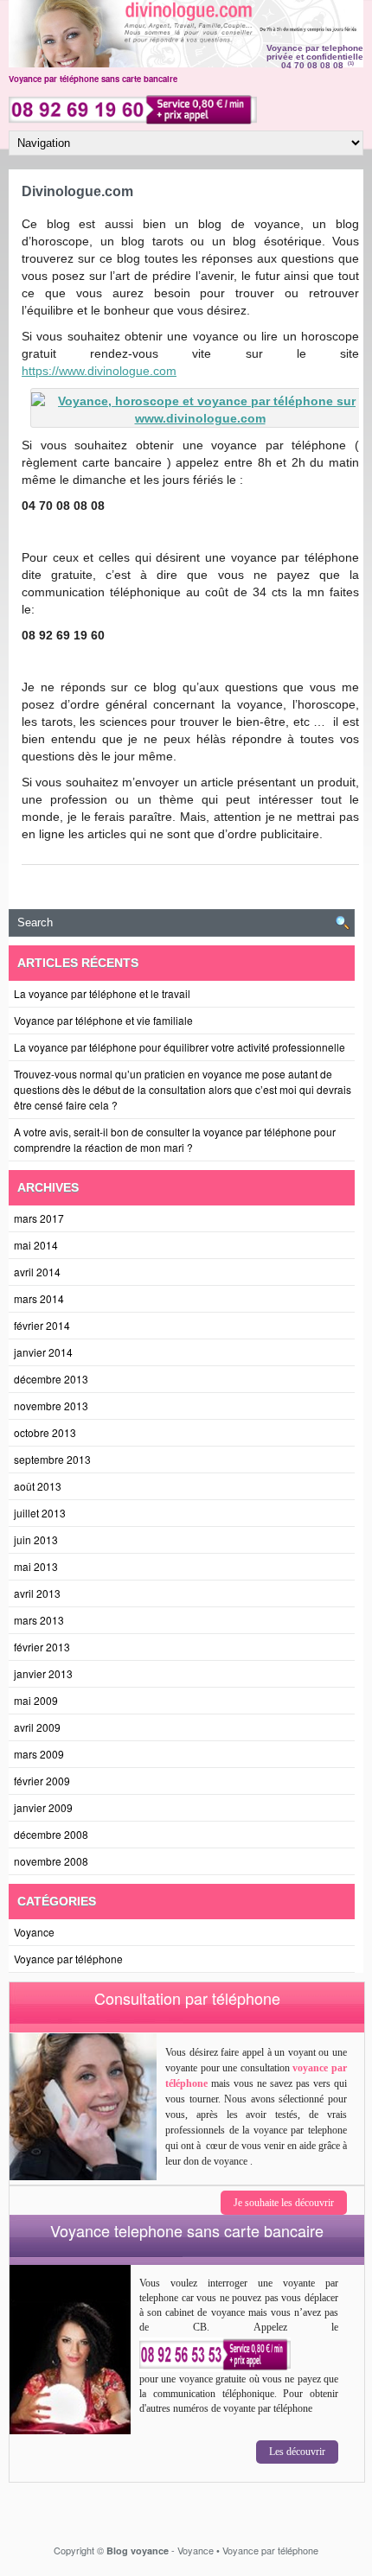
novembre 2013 (51, 1406)
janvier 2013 (43, 1673)
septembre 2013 (52, 1459)
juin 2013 (36, 1539)
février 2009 (42, 1781)
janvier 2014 (43, 1352)
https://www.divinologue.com (99, 371)
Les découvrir (297, 2452)
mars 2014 (39, 1298)
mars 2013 (39, 1620)
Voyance (34, 1932)
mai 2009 (36, 1700)
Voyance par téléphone (68, 1959)
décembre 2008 (51, 1834)
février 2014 (42, 1325)
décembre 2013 (51, 1379)
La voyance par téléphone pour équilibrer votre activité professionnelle (180, 1047)
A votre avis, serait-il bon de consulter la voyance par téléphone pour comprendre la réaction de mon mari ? (175, 1139)
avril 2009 (37, 1727)
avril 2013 (37, 1593)
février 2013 (42, 1647)
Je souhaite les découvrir (284, 2203)
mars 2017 (39, 1218)
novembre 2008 (51, 1861)
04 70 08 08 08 (312, 65)
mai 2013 (36, 1566)
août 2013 (38, 1486)
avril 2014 (37, 1272)
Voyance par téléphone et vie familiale (103, 1020)
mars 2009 (39, 1754)
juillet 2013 (40, 1513)
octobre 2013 (45, 1432)
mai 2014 (36, 1245)
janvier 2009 (43, 1807)
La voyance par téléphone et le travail (102, 993)
